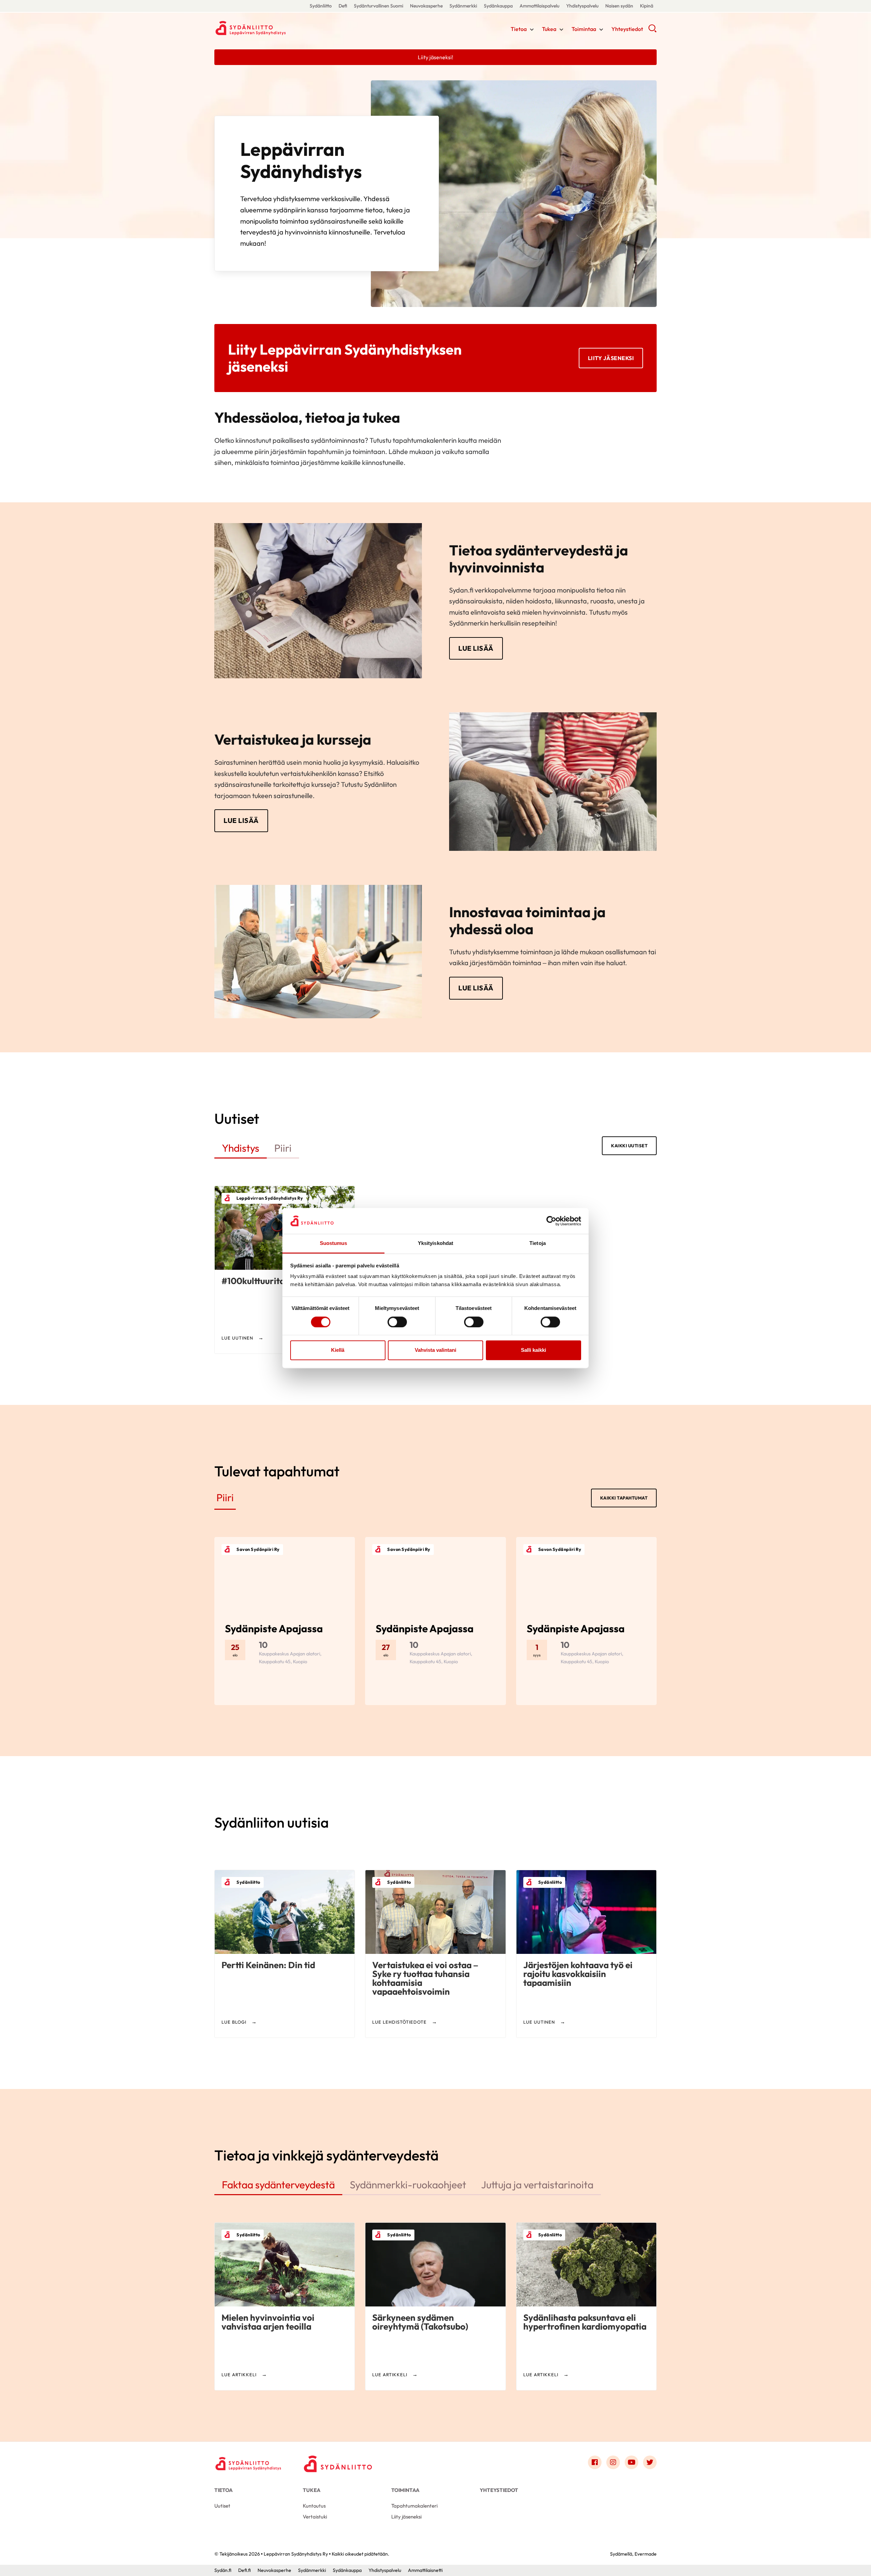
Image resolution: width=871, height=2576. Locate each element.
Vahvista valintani (435, 1350)
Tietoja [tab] (538, 1243)
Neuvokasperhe (426, 6)
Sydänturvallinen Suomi (379, 6)
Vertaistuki (315, 2517)
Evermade (646, 2554)
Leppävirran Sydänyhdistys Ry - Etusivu (269, 28)
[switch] (397, 1322)
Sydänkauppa (498, 6)
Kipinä (647, 6)
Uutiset (222, 2506)
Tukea (549, 29)
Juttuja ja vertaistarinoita (537, 2185)
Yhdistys (241, 1148)
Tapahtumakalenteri (414, 2506)
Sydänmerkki (463, 6)
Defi (343, 6)
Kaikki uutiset (629, 1146)
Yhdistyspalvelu (582, 6)
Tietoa (519, 29)
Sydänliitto (321, 6)
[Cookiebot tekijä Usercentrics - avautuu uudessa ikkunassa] (551, 1221)
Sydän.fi (223, 2570)
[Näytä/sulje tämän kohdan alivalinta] (532, 30)
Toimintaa (584, 29)
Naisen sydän (619, 6)
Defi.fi (244, 2570)
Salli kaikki (533, 1350)
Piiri (283, 1148)
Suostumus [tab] (334, 1243)
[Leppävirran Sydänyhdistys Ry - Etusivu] (248, 2464)
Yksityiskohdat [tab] (435, 1243)
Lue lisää (476, 648)
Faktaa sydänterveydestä (278, 2185)
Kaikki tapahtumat (624, 1498)
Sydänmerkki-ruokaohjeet (408, 2185)
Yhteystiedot (627, 29)
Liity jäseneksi (611, 358)
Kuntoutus (314, 2506)
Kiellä (338, 1350)
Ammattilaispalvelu (539, 6)
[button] (652, 31)
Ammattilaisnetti (425, 2570)
